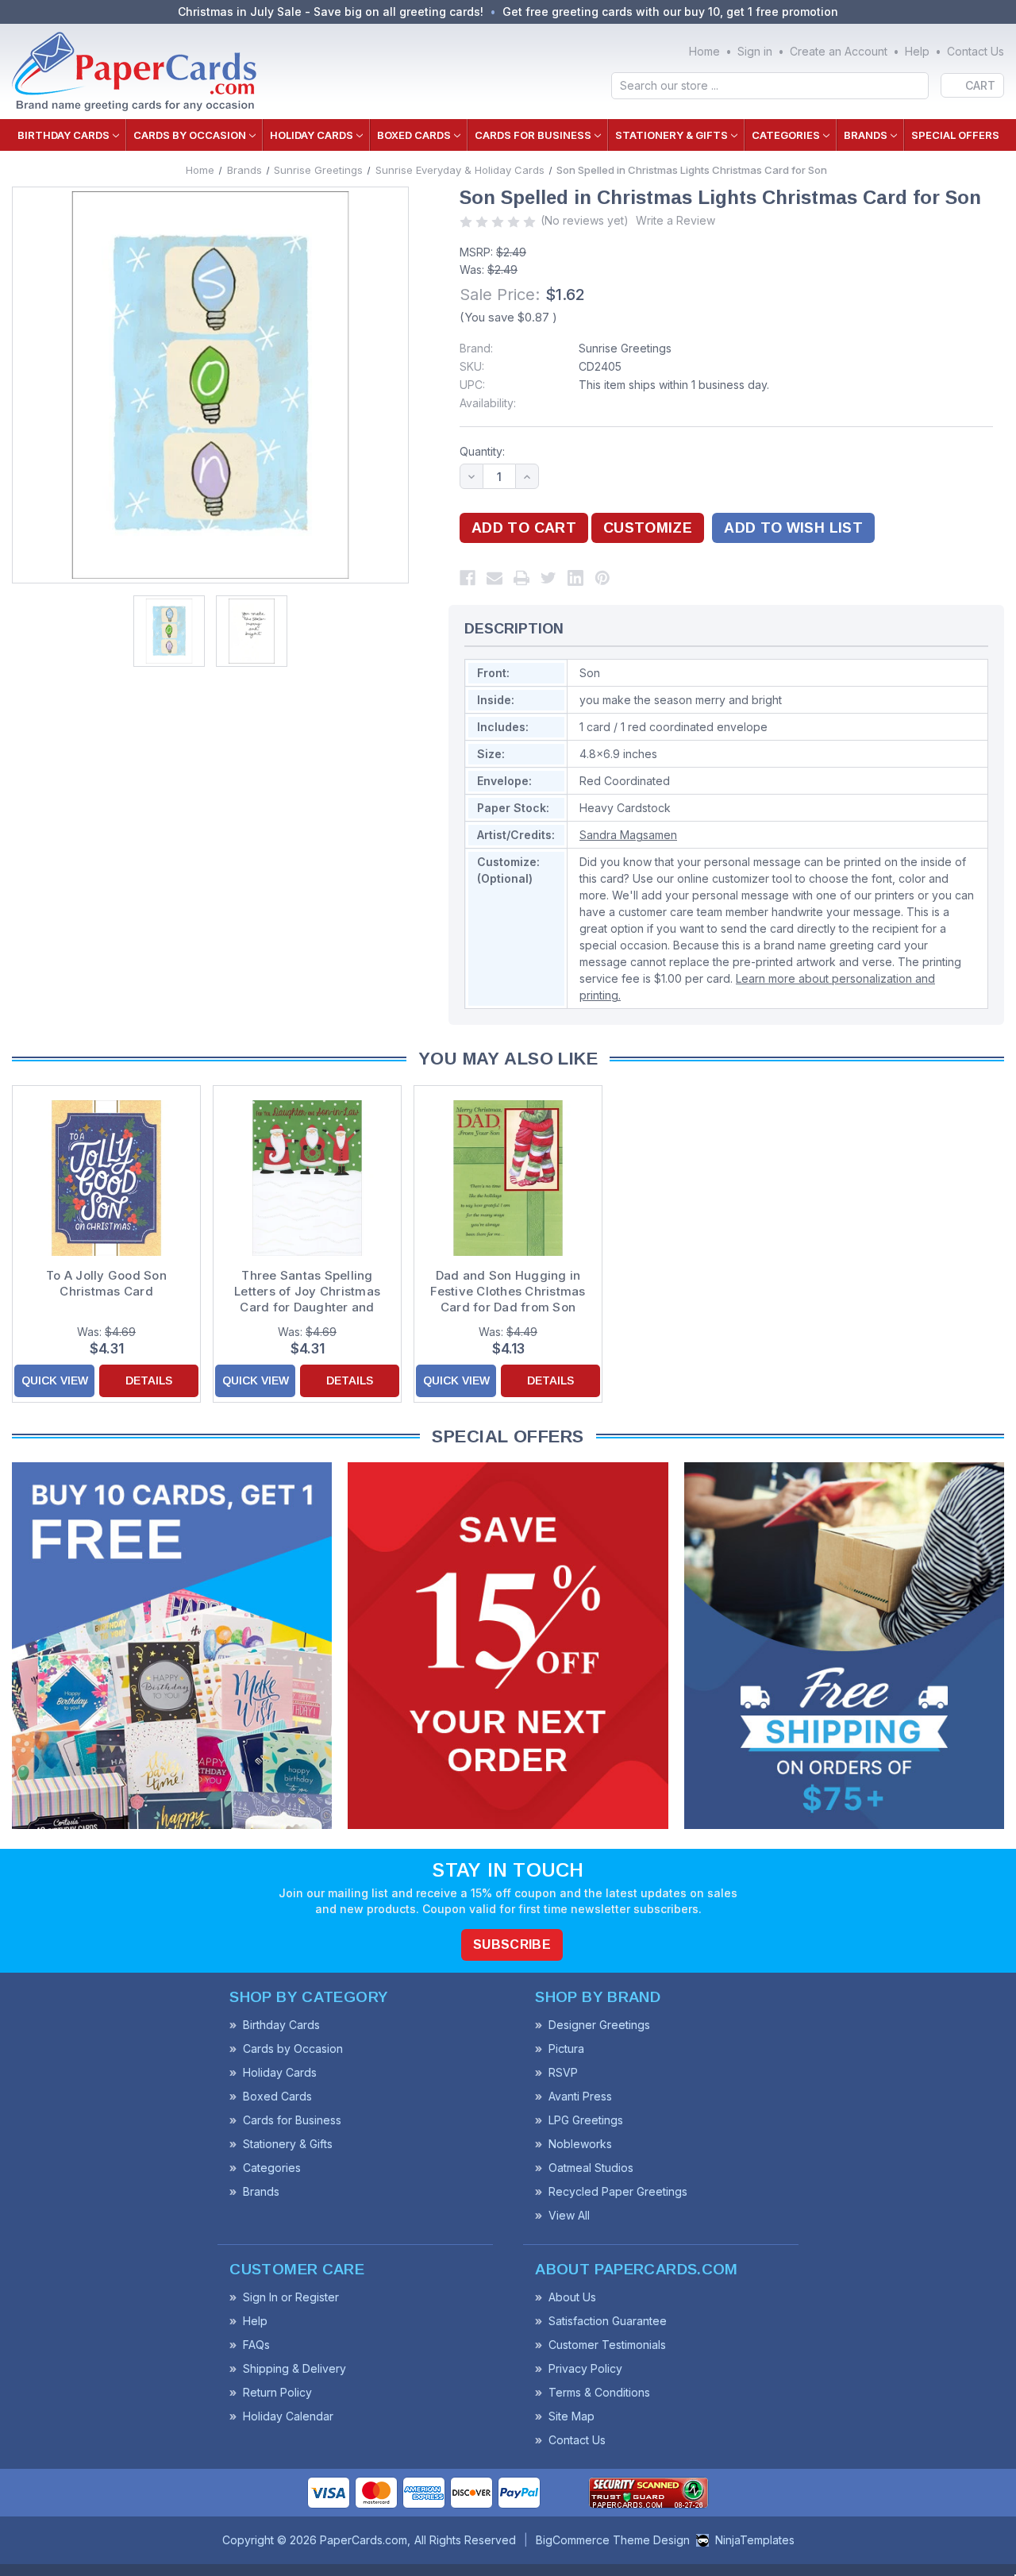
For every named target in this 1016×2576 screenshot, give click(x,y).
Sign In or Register (291, 2297)
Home (704, 51)
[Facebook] (468, 578)
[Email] (495, 578)
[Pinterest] (602, 578)
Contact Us (976, 51)
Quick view (55, 1380)
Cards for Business (533, 135)
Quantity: (482, 451)
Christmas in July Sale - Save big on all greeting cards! (331, 12)
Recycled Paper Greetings (618, 2191)
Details (149, 1380)
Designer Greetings (599, 2025)
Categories (786, 135)
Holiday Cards (312, 135)
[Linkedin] (575, 578)
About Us (572, 2297)
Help (917, 51)
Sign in (755, 51)
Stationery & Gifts (672, 135)
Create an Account (839, 51)
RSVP (563, 2072)
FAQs (256, 2345)
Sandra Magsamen (628, 835)
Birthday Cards (63, 135)
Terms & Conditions (599, 2392)
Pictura (566, 2048)
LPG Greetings (586, 2120)
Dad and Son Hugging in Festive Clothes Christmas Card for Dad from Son (508, 1291)
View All (569, 2215)
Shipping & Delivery (294, 2368)
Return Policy (277, 2392)
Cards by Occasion (190, 135)
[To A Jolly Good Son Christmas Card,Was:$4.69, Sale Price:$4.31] (106, 1178)
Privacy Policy (585, 2368)
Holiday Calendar (288, 2416)
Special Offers (955, 135)
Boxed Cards (414, 135)
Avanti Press (580, 2096)
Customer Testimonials (607, 2345)
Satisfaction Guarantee (608, 2321)
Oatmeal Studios (591, 2168)
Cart (980, 85)
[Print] (521, 578)
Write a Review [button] (675, 220)
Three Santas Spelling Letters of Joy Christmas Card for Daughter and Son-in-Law (307, 1292)
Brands (866, 135)
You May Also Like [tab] (508, 1059)
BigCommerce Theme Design (613, 2540)
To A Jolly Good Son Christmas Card (106, 1283)
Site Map (571, 2416)
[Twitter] (548, 578)
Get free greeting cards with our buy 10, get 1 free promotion (670, 12)
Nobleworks (580, 2144)
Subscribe (512, 1945)
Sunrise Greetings (625, 348)
